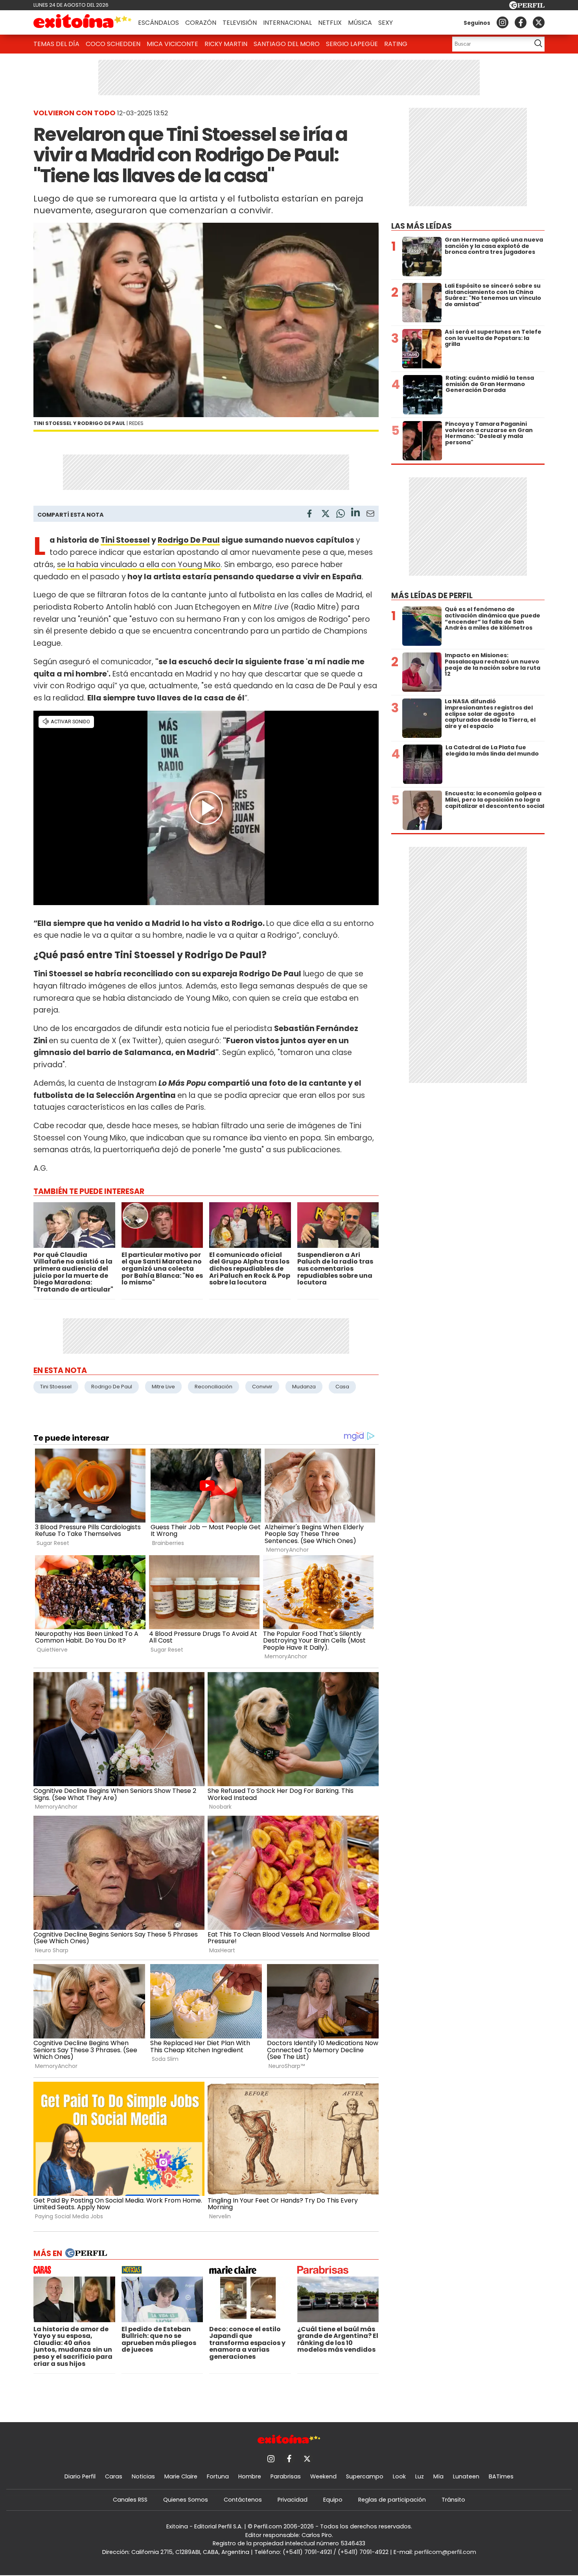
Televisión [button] (240, 23)
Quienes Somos (186, 2500)
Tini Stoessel (125, 540)
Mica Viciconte (172, 44)
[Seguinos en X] (539, 22)
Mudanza (304, 1387)
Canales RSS (130, 2500)
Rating (396, 44)
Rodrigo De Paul (189, 540)
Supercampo (365, 2476)
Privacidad (293, 2500)
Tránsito (453, 2500)
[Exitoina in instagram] (503, 22)
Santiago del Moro (287, 44)
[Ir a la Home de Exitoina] (83, 22)
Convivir (262, 1387)
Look (399, 2476)
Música (360, 23)
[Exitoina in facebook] (521, 22)
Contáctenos (243, 2500)
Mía (438, 2476)
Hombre (250, 2476)
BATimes (501, 2476)
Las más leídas (422, 226)
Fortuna (218, 2476)
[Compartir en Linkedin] (355, 513)
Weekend (323, 2476)
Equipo (333, 2500)
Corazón (201, 23)
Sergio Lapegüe (352, 44)
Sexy (386, 23)
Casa (342, 1387)
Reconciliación (214, 1387)
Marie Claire (181, 2476)
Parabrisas (286, 2476)
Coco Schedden (113, 44)
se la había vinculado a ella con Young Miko (139, 565)
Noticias (143, 2476)
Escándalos (158, 23)
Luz (420, 2476)
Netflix (330, 23)
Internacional (287, 23)
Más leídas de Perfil (432, 596)
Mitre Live (163, 1387)
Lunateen (466, 2476)
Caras (114, 2476)
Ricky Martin (226, 44)
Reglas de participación (392, 2500)
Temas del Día (56, 44)
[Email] (370, 515)
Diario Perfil (80, 2476)
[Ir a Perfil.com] (527, 7)
